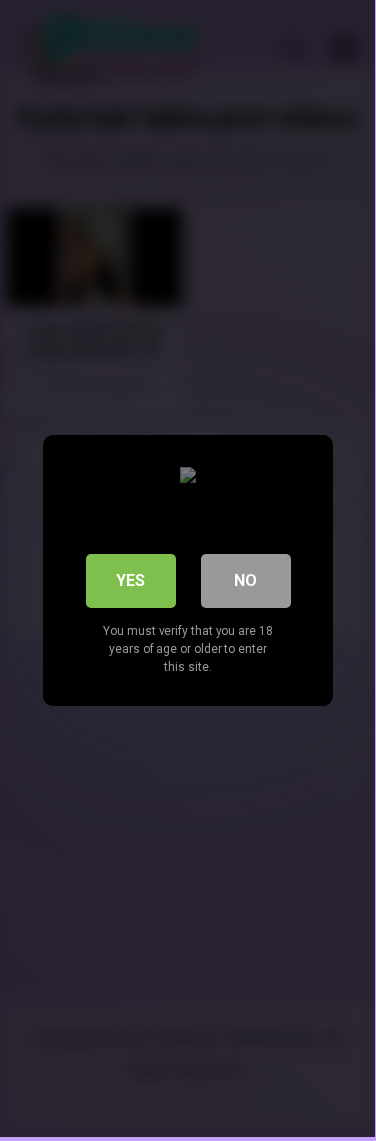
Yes (130, 580)
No (245, 580)
